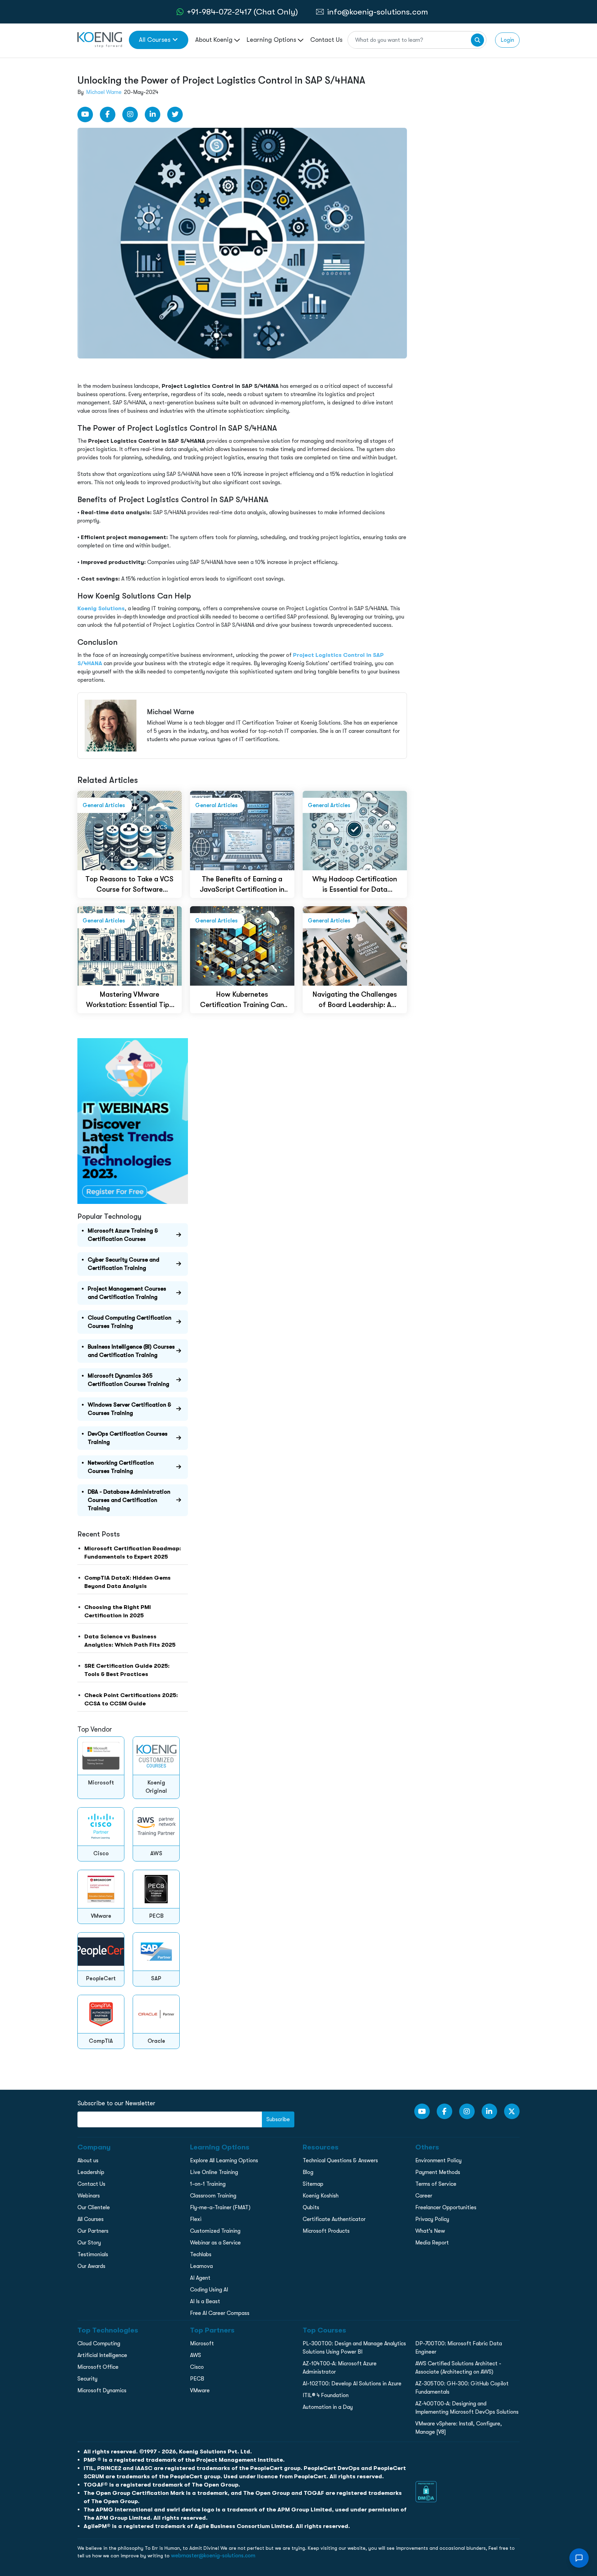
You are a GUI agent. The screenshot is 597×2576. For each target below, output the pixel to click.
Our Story (89, 2243)
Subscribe (278, 2119)
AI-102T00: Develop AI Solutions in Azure (352, 2384)
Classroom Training (213, 2196)
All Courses (155, 40)
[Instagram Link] (130, 114)
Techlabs (201, 2254)
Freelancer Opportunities (446, 2208)
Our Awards (91, 2266)
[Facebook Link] (108, 114)
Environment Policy (438, 2161)
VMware (200, 2391)
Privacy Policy (432, 2219)
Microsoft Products (326, 2231)
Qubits (311, 2208)
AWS (196, 2355)
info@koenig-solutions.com (378, 12)
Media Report (432, 2243)
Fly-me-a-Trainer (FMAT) (220, 2208)
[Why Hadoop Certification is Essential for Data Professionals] (355, 830)
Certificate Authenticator (334, 2219)
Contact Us (326, 40)
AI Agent (200, 2278)
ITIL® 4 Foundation (326, 2395)
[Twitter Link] (175, 114)
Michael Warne (104, 92)
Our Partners (93, 2231)
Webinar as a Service (215, 2243)
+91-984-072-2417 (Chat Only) (242, 12)
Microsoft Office (98, 2367)
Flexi (196, 2219)
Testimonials (93, 2254)
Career (424, 2196)
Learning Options (272, 40)
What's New (430, 2231)
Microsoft (202, 2344)
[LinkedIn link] (153, 114)
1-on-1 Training (208, 2184)
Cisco (197, 2367)
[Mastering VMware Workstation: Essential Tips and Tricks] (130, 945)
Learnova (201, 2266)
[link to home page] (100, 39)
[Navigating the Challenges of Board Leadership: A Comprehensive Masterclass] (355, 945)
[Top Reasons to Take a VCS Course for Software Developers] (130, 830)
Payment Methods (438, 2172)
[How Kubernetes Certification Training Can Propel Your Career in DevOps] (242, 945)
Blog (308, 2172)
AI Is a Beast (205, 2301)
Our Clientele (94, 2208)
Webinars (89, 2196)
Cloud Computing (99, 2344)
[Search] (477, 40)
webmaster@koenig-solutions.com (213, 2556)
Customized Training (215, 2231)
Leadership (91, 2172)
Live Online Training (214, 2172)
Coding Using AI (209, 2290)
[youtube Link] (85, 114)
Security (87, 2379)
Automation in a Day (328, 2407)
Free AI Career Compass (220, 2313)
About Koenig (215, 40)
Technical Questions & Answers (340, 2161)
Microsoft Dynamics (102, 2391)
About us (88, 2161)
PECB (197, 2379)
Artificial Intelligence (102, 2355)
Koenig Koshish (321, 2196)
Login (507, 40)
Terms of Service (436, 2184)
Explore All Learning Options (224, 2161)
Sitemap (313, 2184)
